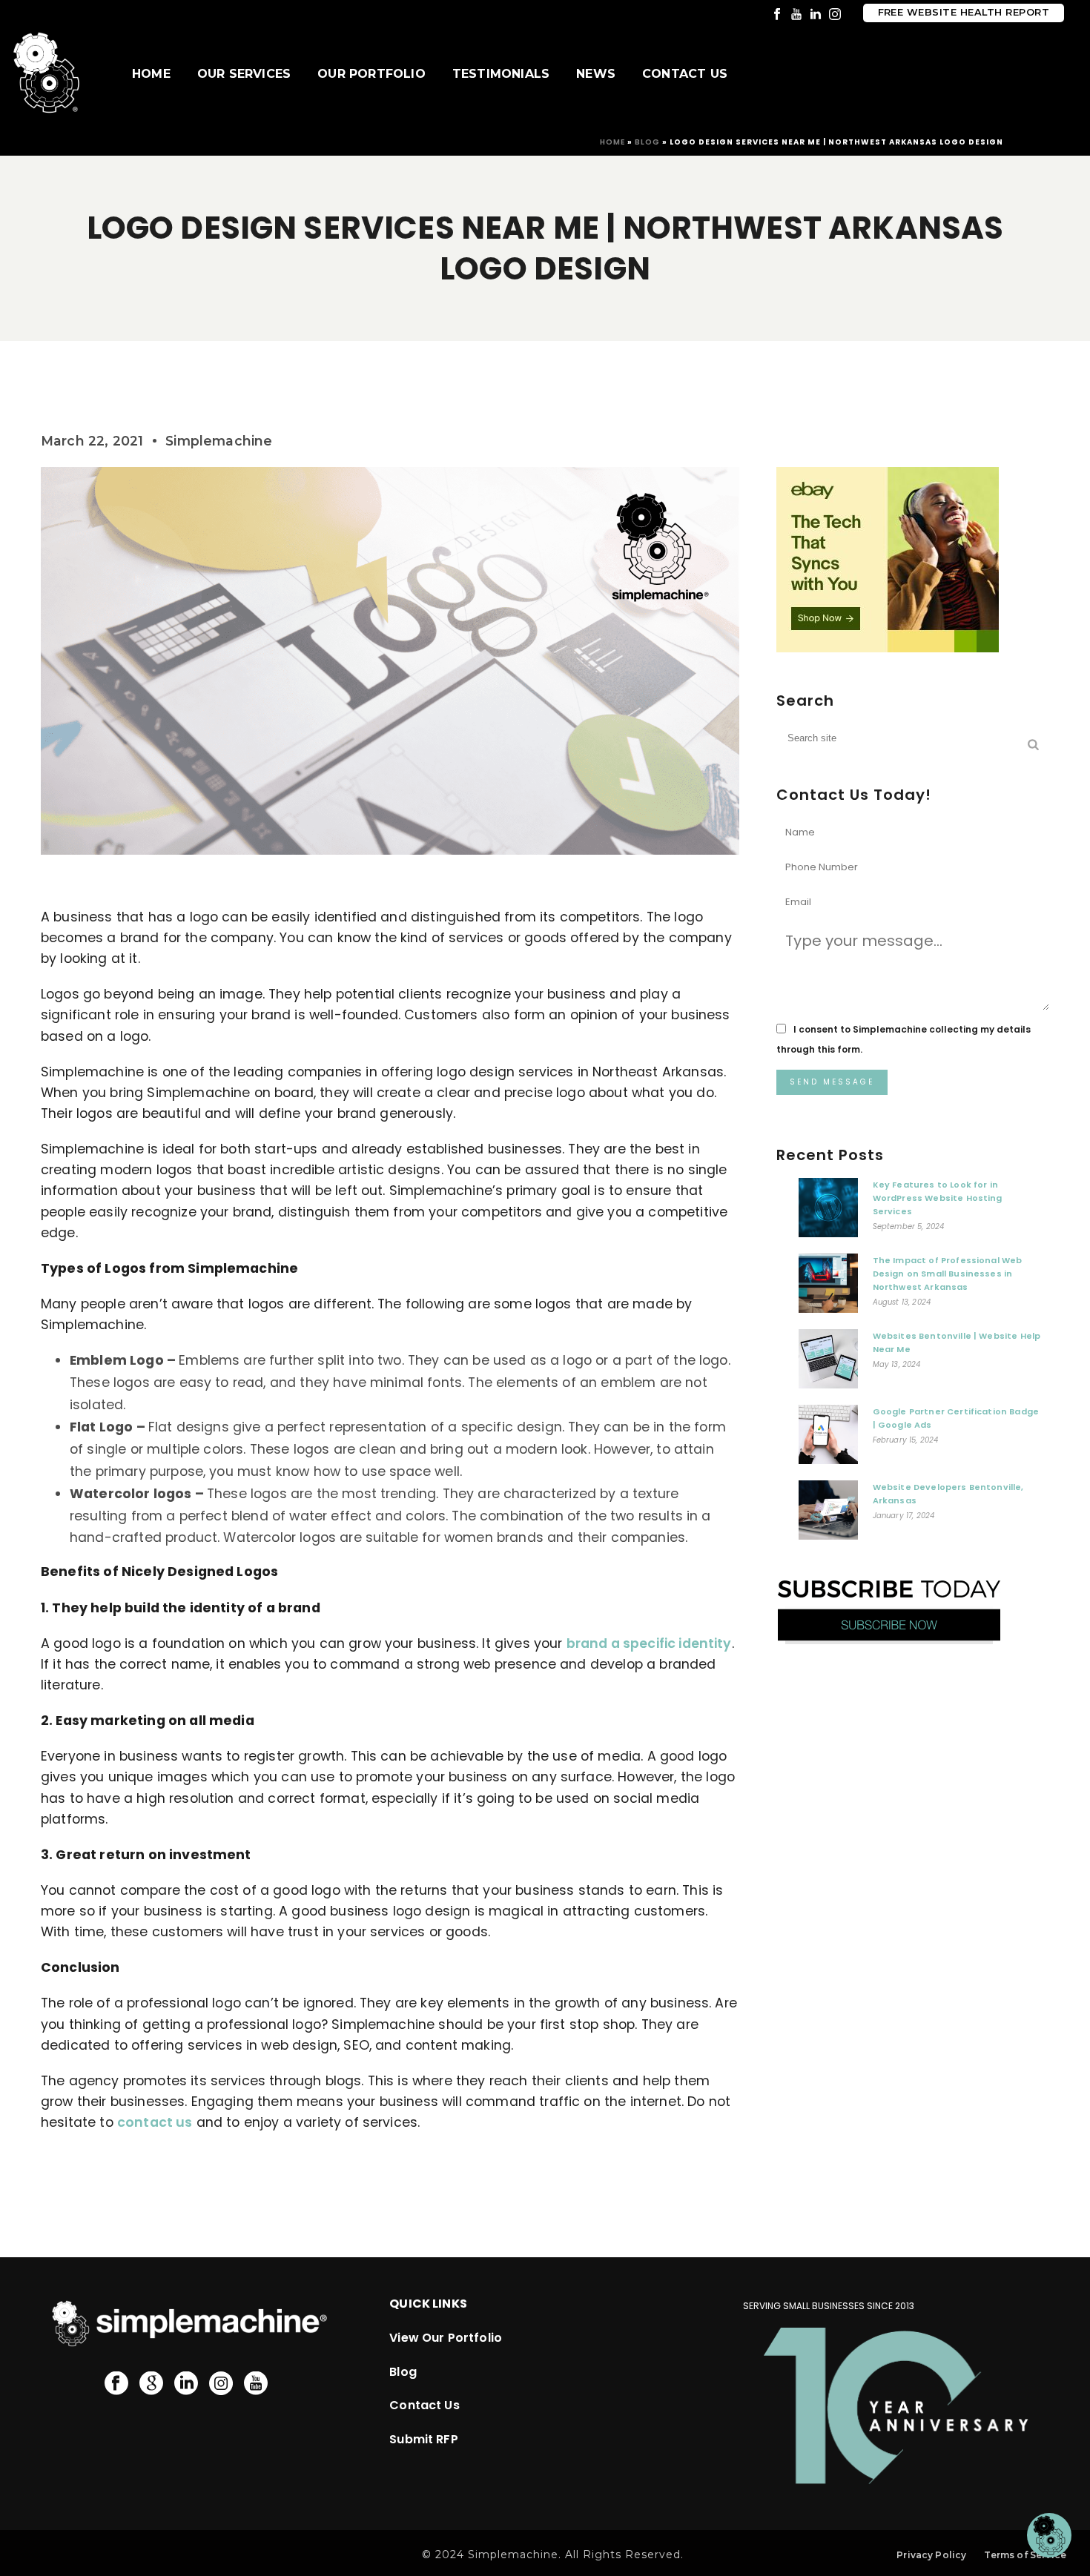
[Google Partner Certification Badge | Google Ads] (828, 1438)
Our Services (244, 74)
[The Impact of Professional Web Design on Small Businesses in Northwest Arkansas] (828, 1287)
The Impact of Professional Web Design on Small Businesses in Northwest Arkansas (948, 1274)
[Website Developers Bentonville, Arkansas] (828, 1514)
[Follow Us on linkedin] (186, 2384)
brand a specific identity (649, 1643)
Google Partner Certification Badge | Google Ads (956, 1418)
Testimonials (501, 74)
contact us (155, 2122)
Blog (647, 142)
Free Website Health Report (964, 12)
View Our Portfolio (446, 2338)
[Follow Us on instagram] (221, 2384)
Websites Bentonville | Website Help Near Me (957, 1342)
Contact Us (685, 74)
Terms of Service (1025, 2555)
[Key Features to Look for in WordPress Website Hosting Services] (828, 1211)
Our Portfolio (371, 74)
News (596, 74)
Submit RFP (424, 2439)
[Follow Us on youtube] (256, 2384)
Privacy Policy (931, 2555)
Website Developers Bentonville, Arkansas (948, 1494)
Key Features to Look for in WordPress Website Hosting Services (938, 1198)
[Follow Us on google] (151, 2384)
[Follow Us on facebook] (116, 2384)
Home (151, 74)
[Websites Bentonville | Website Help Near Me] (828, 1363)
